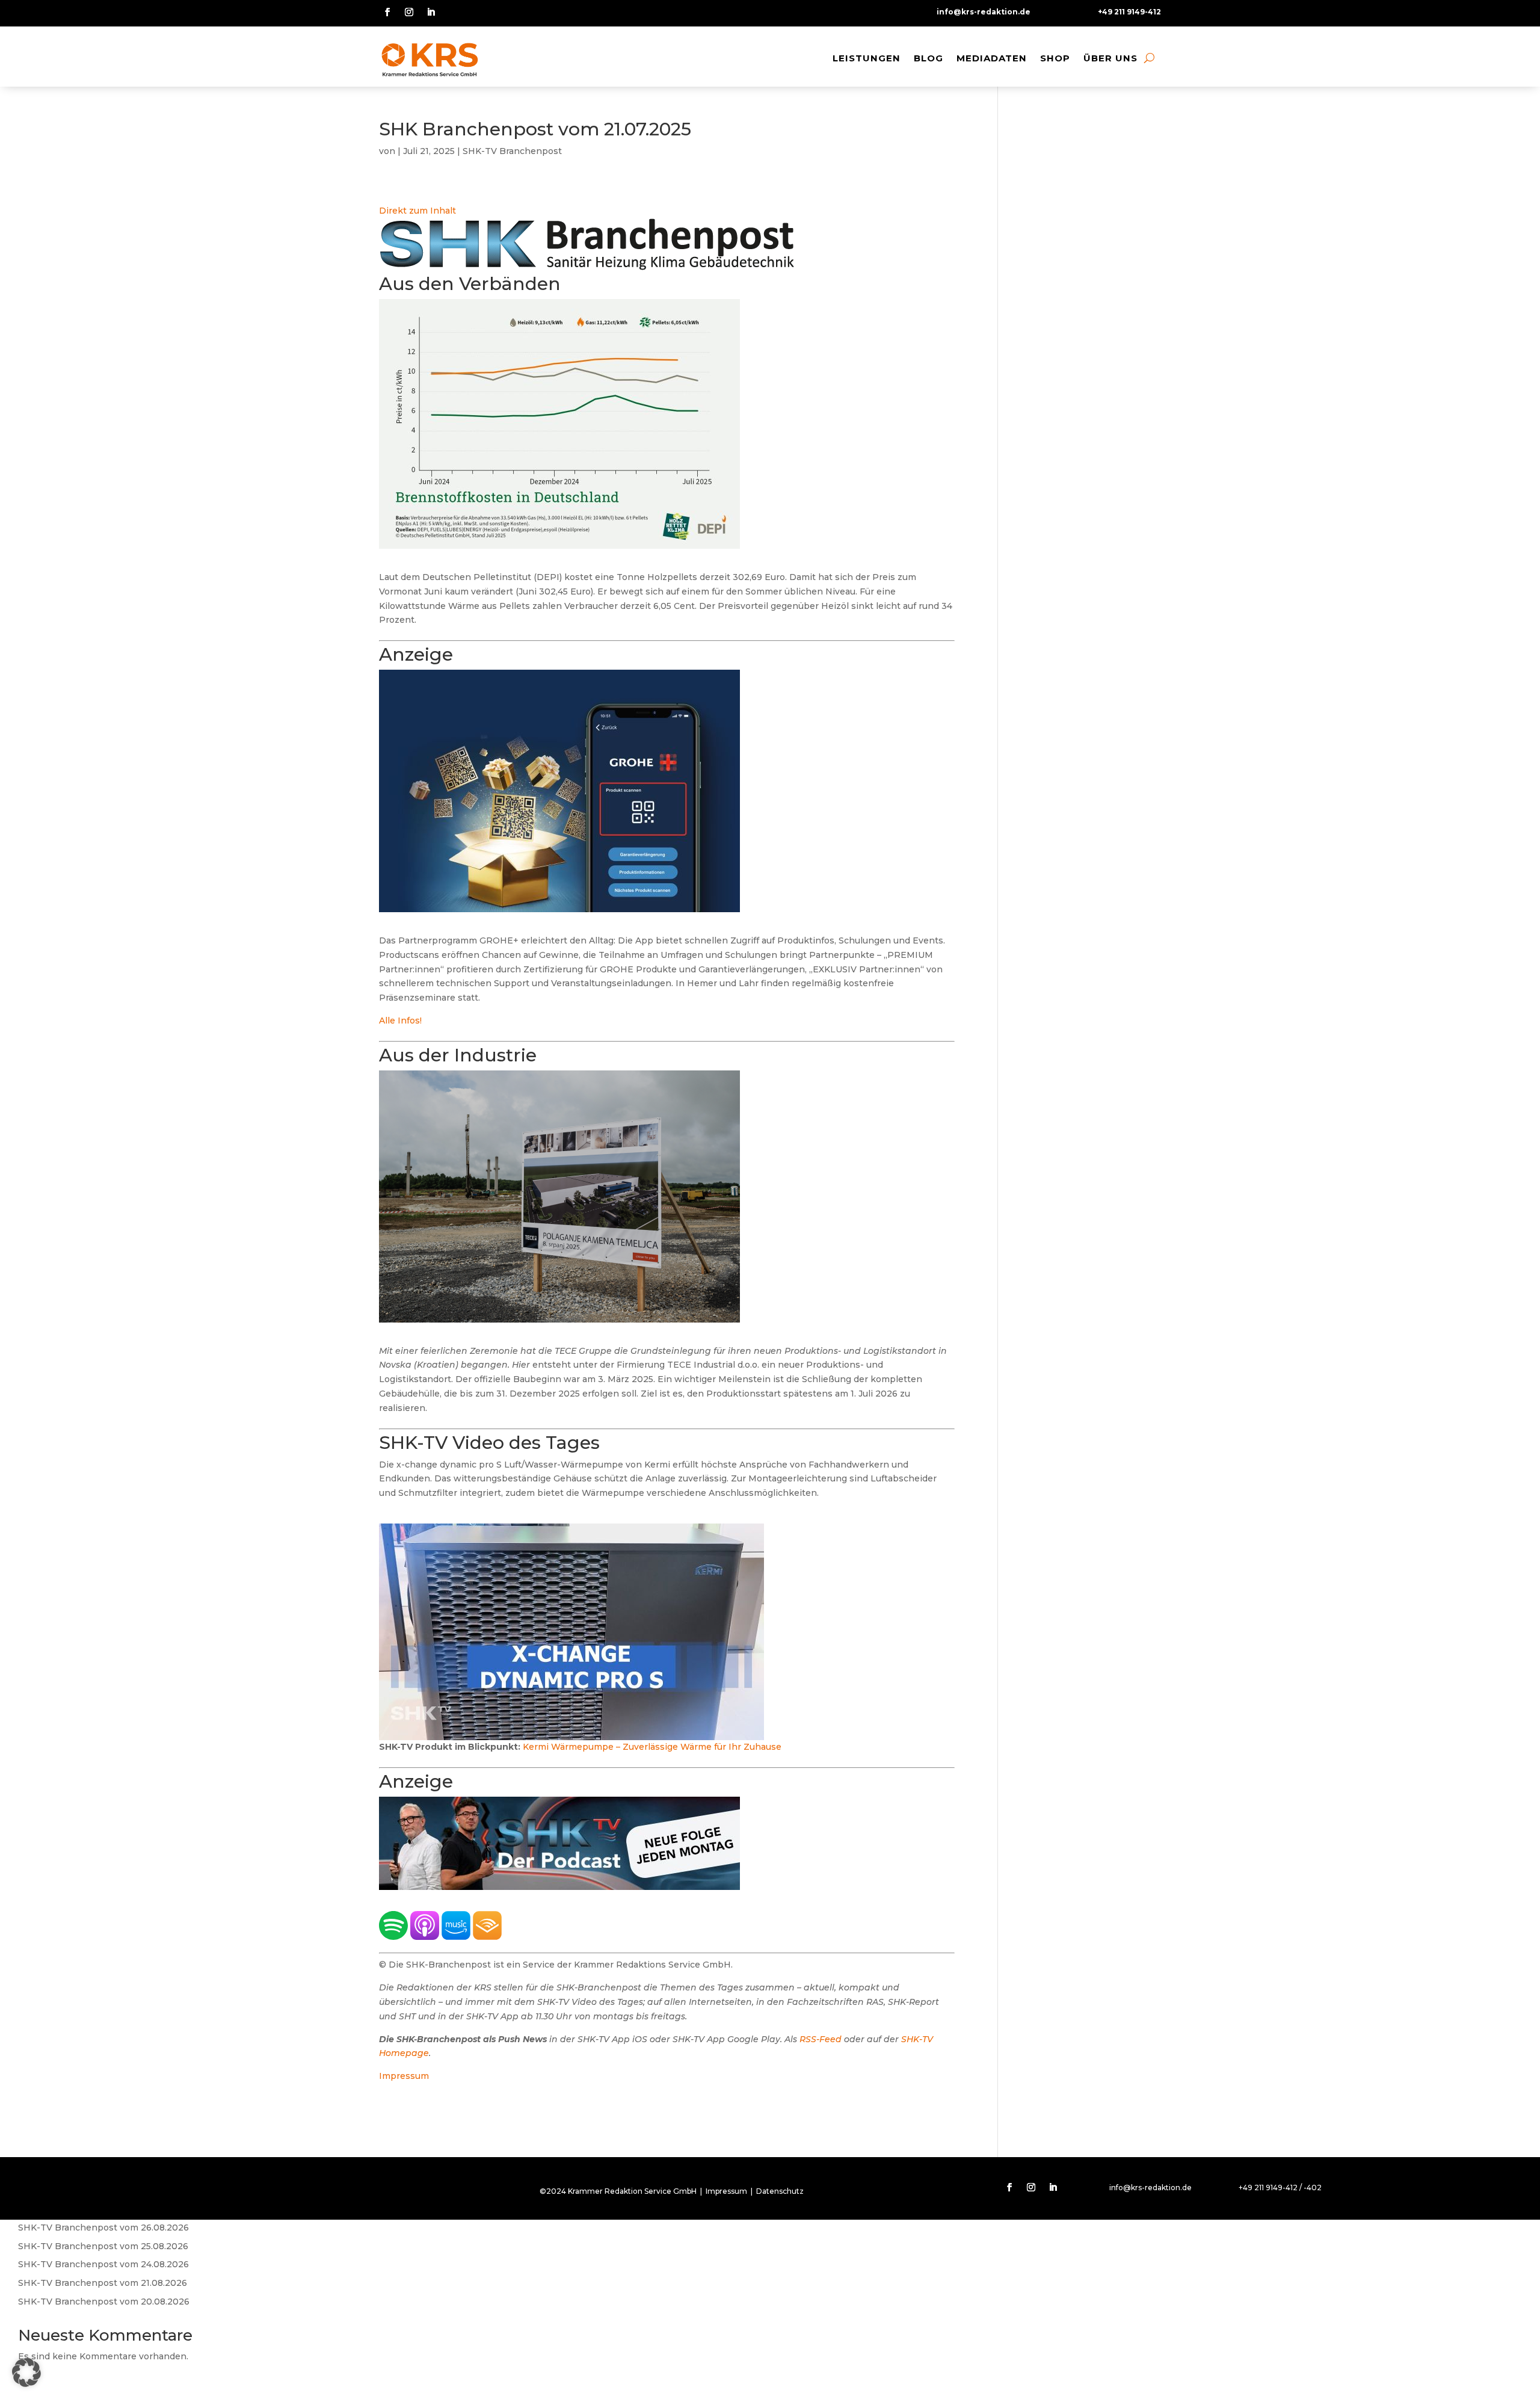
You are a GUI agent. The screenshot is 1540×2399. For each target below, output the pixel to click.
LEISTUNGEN (867, 58)
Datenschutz (780, 2191)
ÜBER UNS (1110, 58)
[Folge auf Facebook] (387, 12)
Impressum (404, 2076)
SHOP (1055, 58)
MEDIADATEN (992, 58)
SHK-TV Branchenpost (512, 151)
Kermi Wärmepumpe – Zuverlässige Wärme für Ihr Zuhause (652, 1747)
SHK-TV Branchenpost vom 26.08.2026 (103, 2228)
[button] (26, 2373)
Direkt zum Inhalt (417, 211)
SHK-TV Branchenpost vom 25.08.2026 (103, 2246)
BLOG (929, 58)
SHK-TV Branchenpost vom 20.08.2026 (104, 2302)
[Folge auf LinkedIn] (431, 12)
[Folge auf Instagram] (409, 12)
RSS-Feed (821, 2039)
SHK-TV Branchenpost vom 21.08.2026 (103, 2283)
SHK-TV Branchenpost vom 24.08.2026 (103, 2264)
